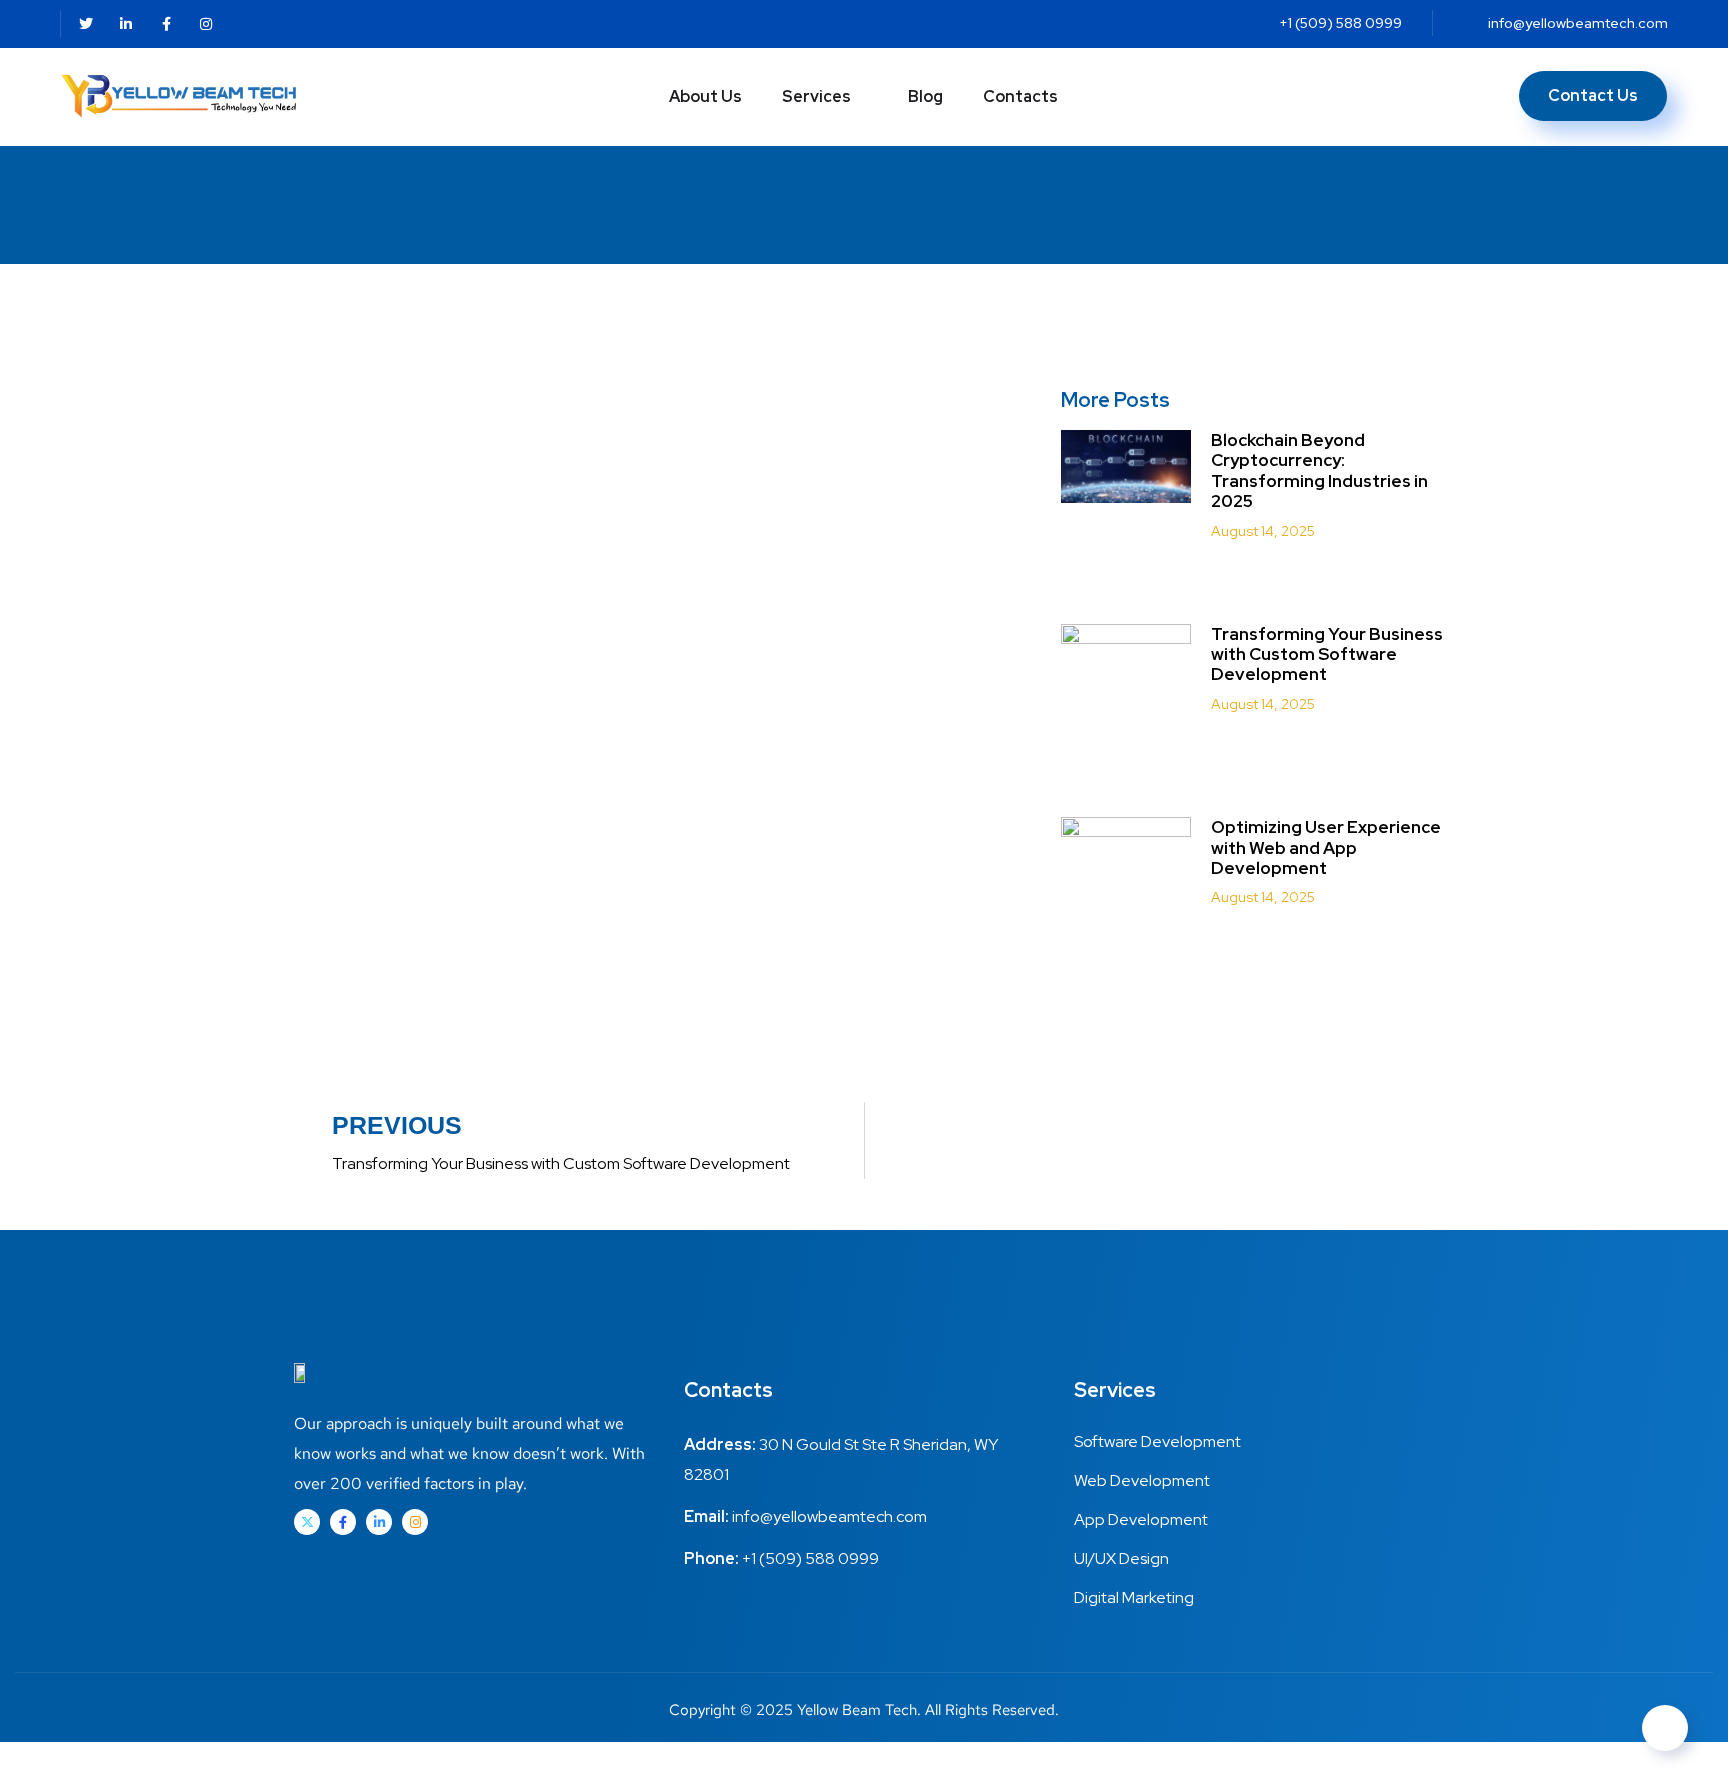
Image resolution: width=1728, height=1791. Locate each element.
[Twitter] (86, 24)
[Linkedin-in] (126, 24)
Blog (925, 96)
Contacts (1020, 96)
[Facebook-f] (166, 24)
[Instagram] (206, 24)
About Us (705, 96)
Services (816, 96)
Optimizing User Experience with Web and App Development (1326, 847)
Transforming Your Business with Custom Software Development (1327, 654)
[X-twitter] (307, 1522)
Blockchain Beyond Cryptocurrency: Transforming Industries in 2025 (1319, 470)
